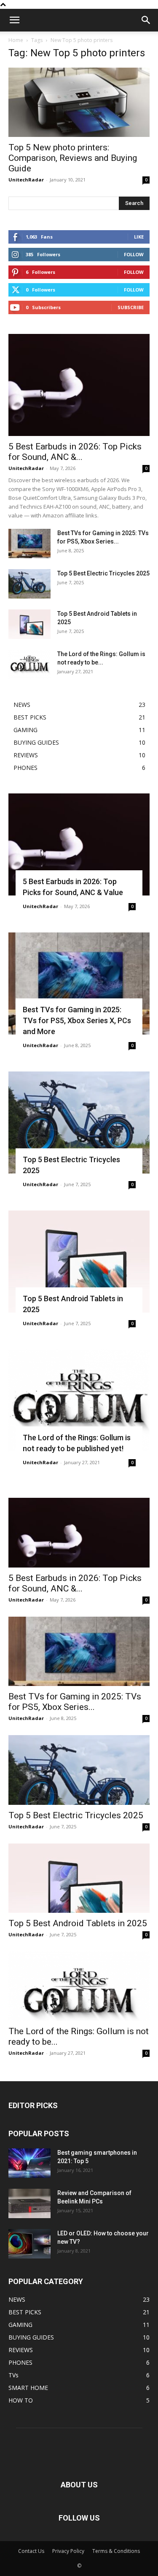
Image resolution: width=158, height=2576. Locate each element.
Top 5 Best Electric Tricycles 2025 (103, 573)
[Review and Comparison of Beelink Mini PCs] (29, 2203)
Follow (134, 254)
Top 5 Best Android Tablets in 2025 (78, 1923)
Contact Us (31, 2551)
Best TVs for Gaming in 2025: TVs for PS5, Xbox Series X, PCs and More (77, 1020)
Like (139, 237)
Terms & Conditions (116, 2551)
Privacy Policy (68, 2551)
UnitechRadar (26, 180)
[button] (14, 20)
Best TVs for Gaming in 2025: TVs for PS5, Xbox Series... (75, 1702)
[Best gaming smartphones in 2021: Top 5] (29, 2163)
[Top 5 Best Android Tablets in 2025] (29, 624)
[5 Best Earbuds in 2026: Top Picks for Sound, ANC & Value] (79, 385)
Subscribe (131, 307)
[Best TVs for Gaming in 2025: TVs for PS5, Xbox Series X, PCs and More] (29, 544)
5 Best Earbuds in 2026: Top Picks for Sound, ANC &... (75, 452)
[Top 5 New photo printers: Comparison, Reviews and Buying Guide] (79, 102)
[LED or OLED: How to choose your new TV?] (29, 2244)
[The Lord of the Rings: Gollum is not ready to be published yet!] (29, 664)
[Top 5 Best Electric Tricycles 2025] (29, 584)
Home (16, 40)
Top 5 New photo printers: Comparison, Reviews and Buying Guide (73, 158)
